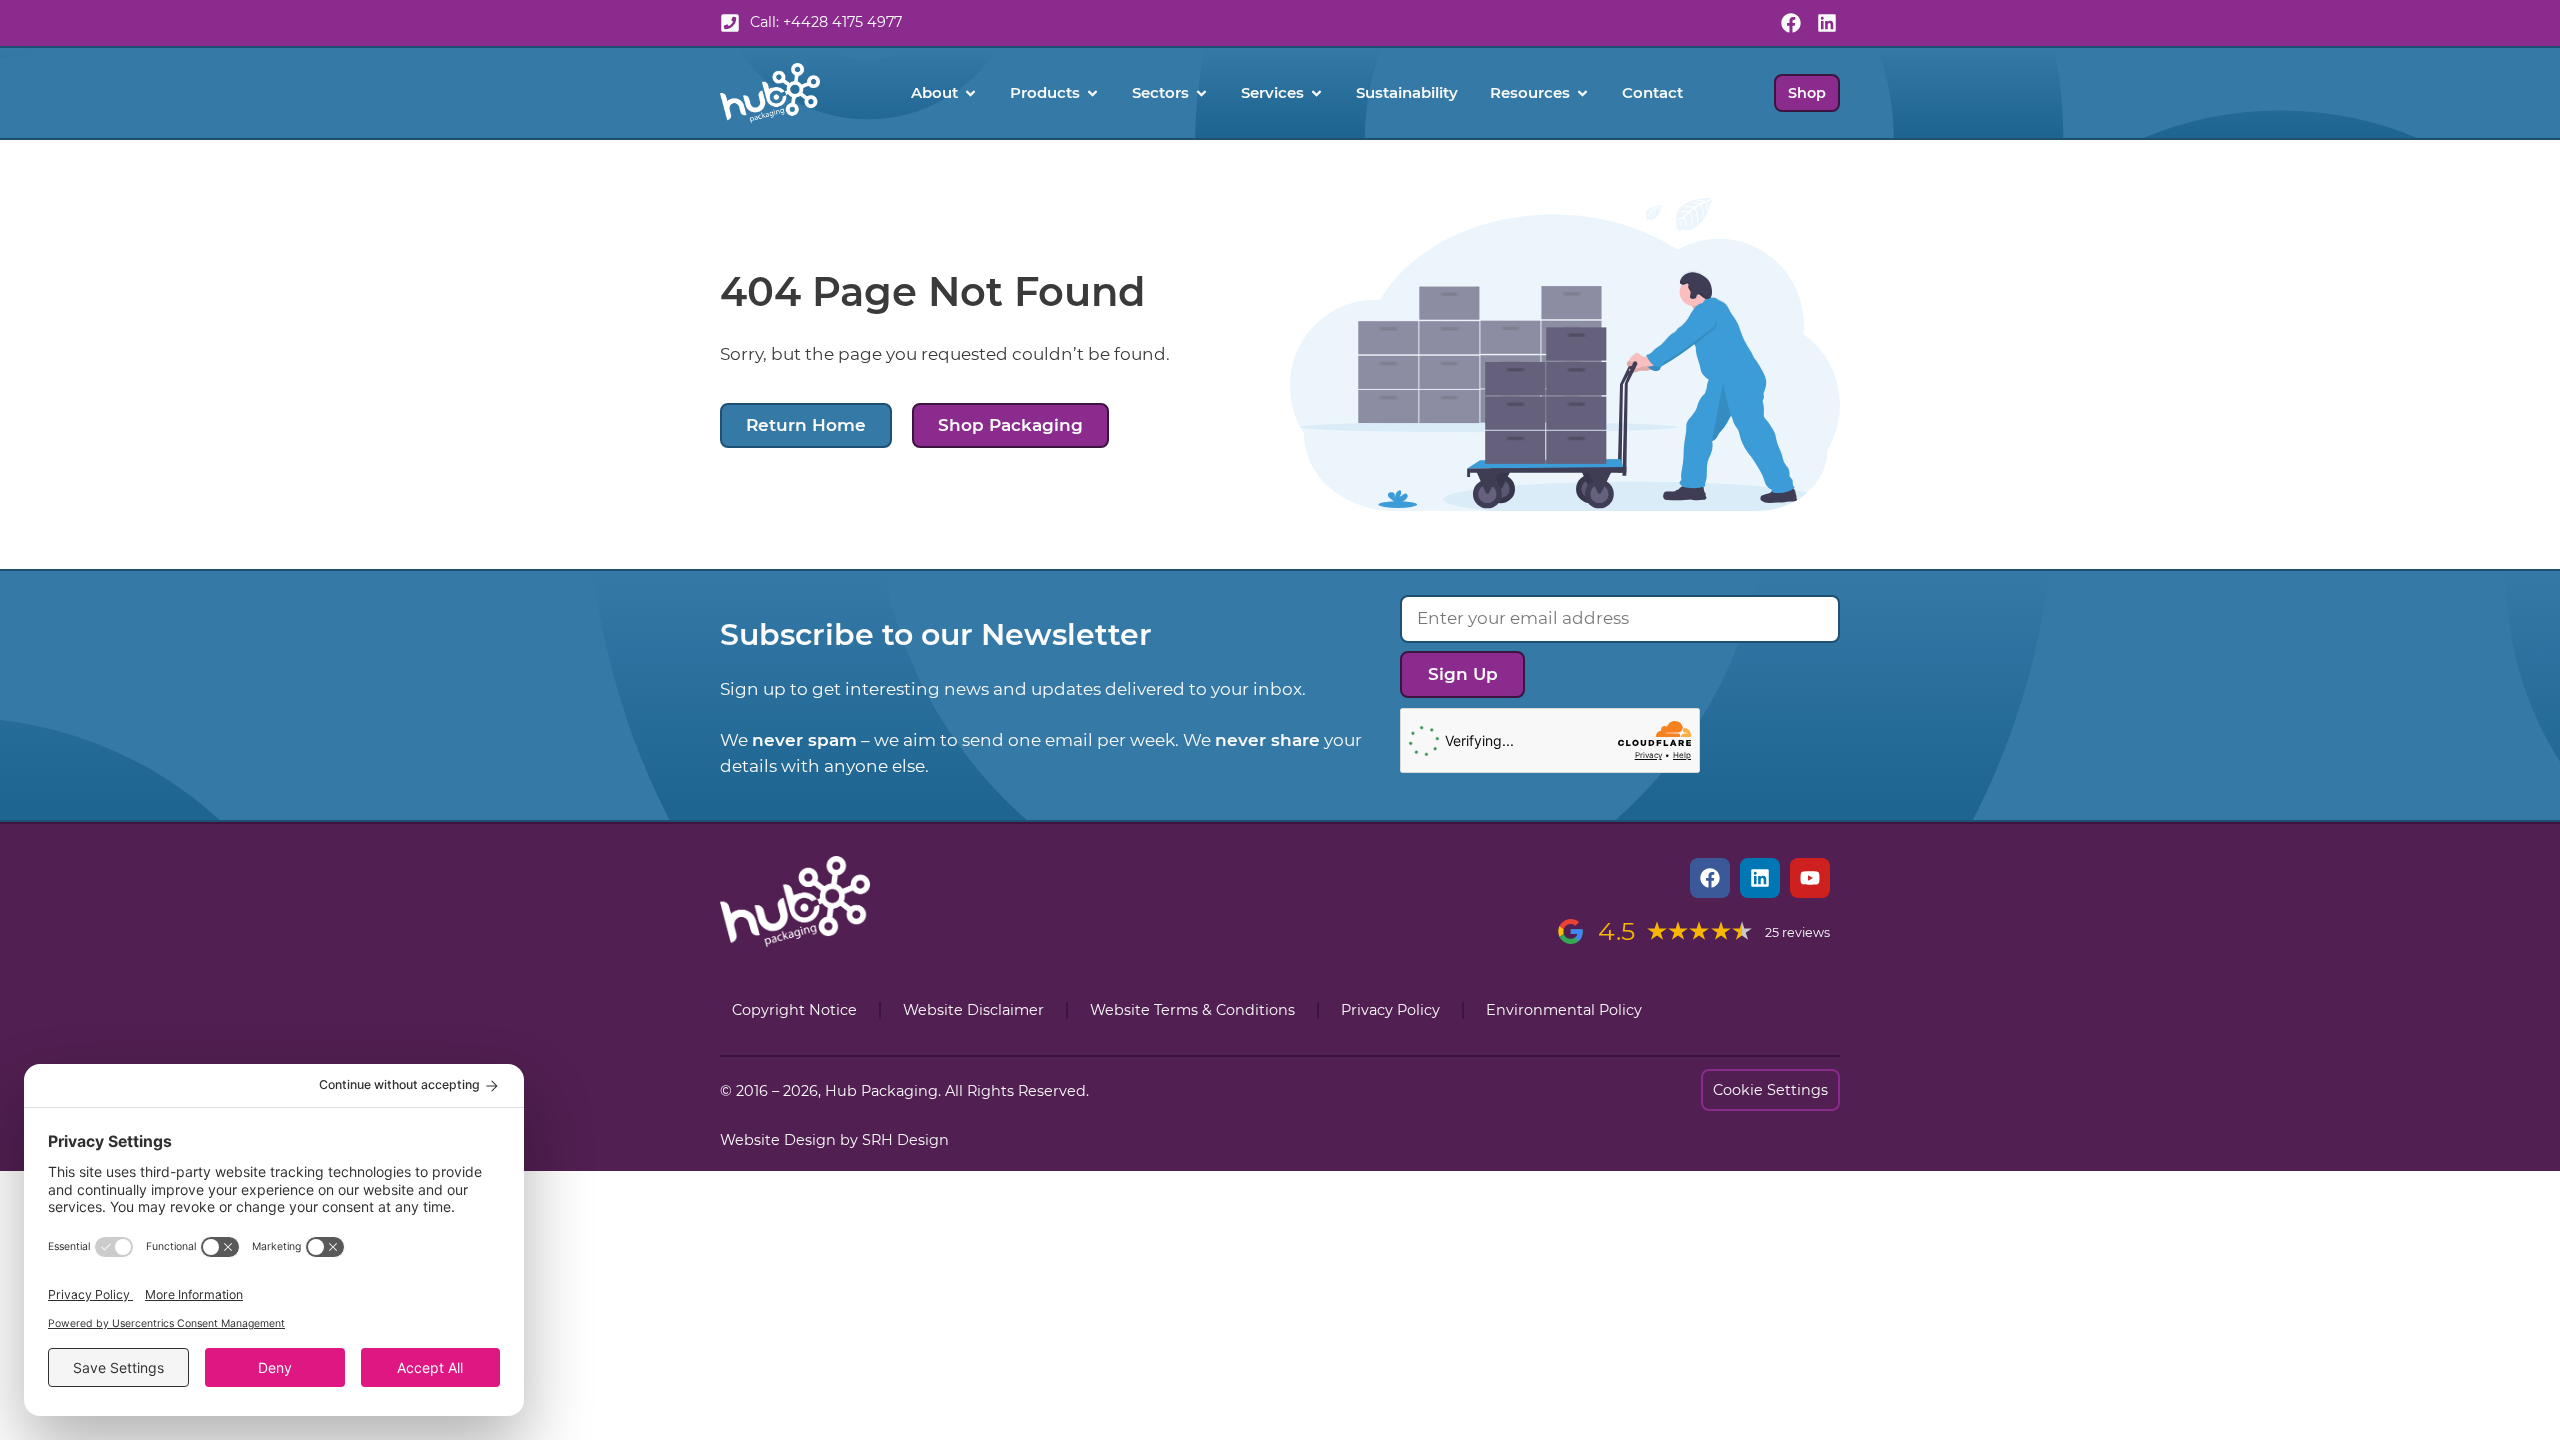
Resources (1530, 92)
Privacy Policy (1390, 1010)
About (934, 92)
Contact (1652, 92)
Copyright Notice (794, 1010)
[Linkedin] (1827, 23)
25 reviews (1797, 932)
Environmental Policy (1564, 1010)
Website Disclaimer (973, 1010)
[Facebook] (1791, 23)
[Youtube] (1810, 878)
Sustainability (1407, 92)
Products (1045, 92)
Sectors (1160, 92)
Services (1272, 92)
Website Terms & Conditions (1192, 1010)
